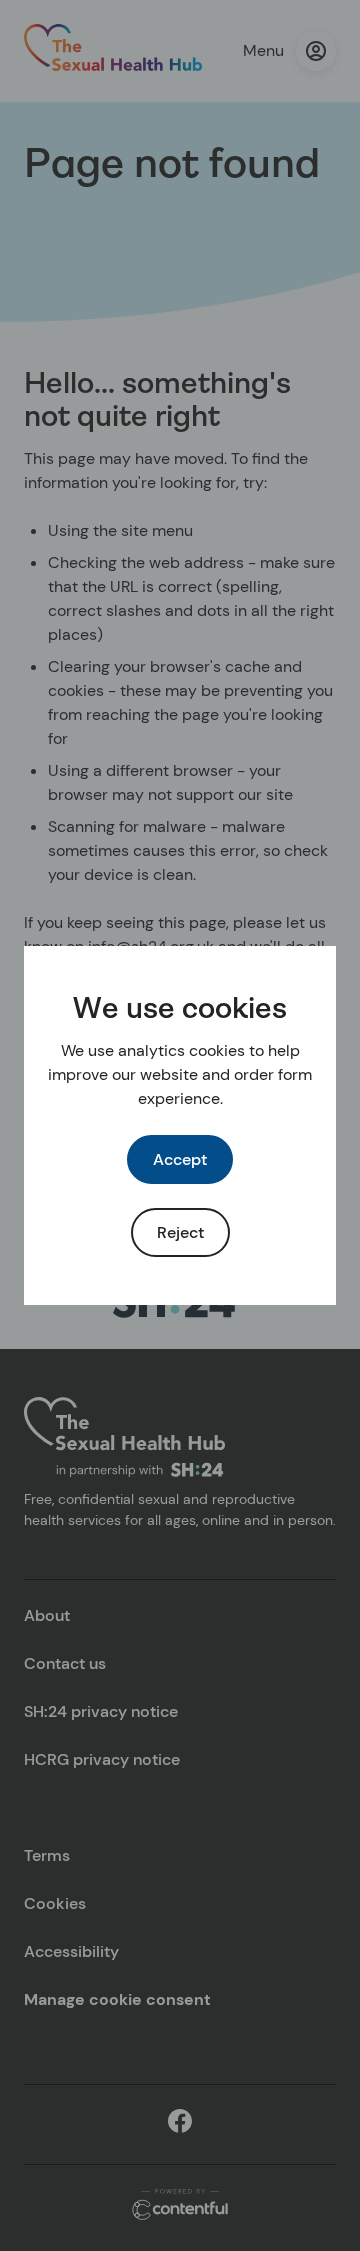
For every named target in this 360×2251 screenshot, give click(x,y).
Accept (180, 1159)
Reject (180, 1232)
